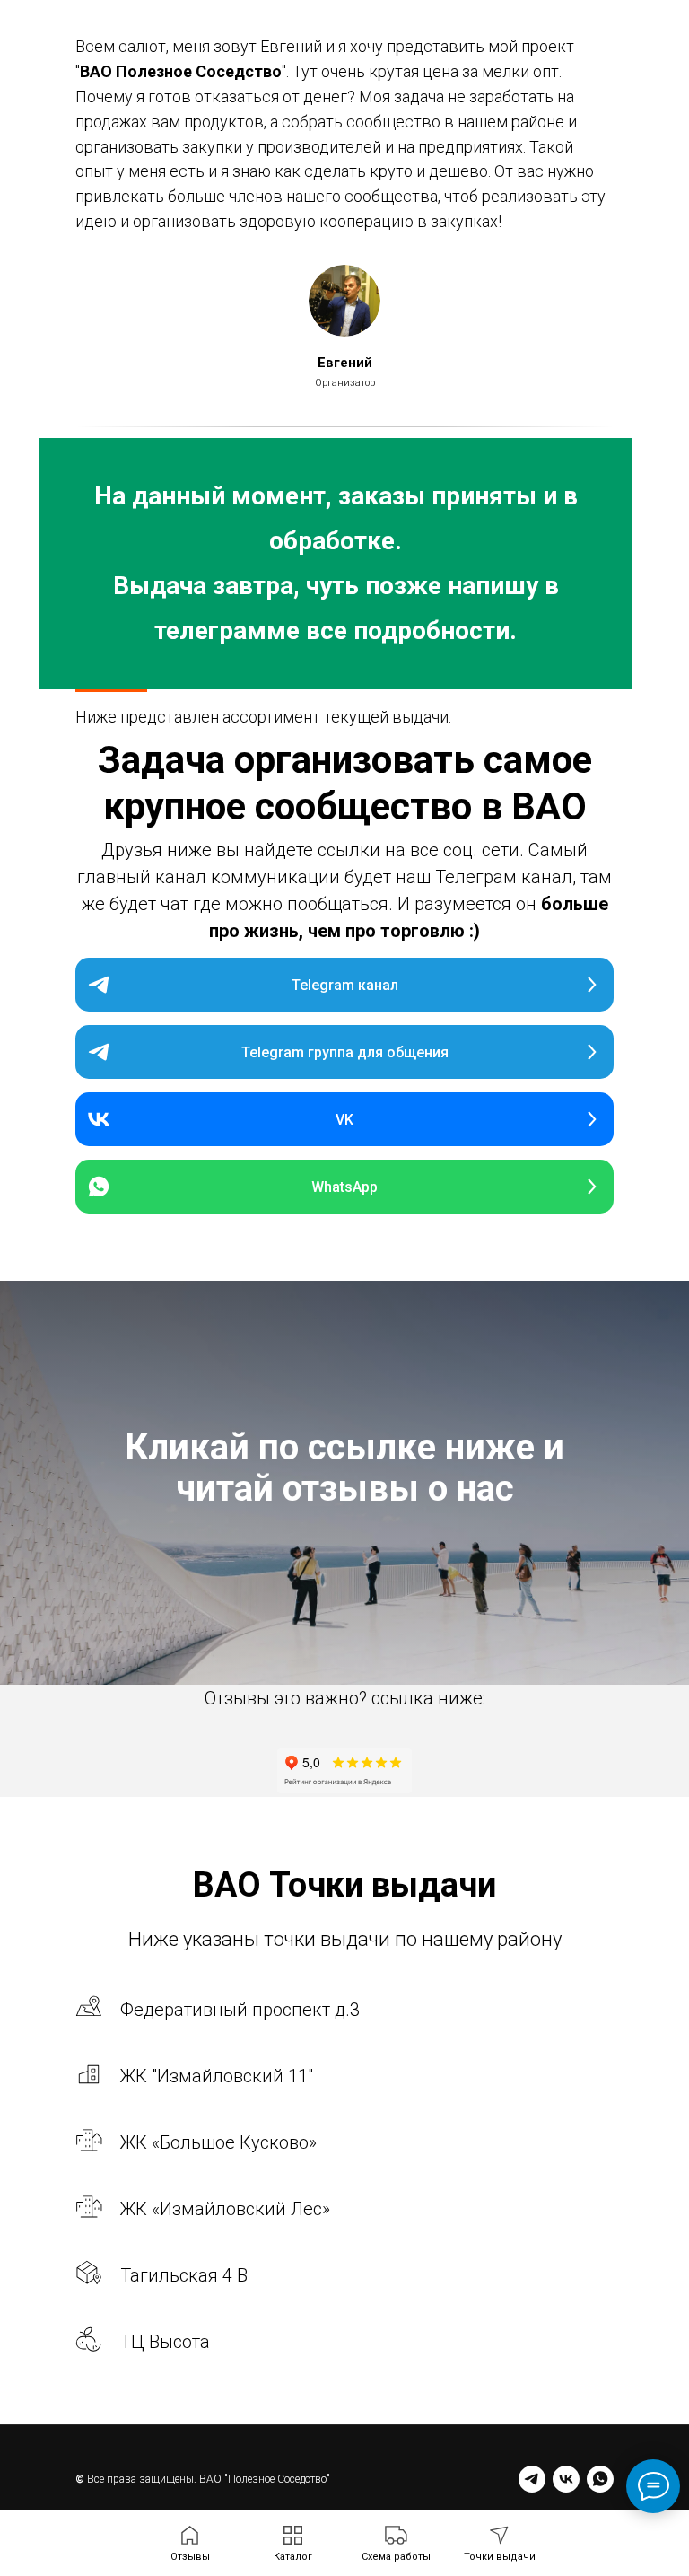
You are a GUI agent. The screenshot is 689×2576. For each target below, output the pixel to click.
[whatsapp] (600, 2479)
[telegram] (532, 2479)
